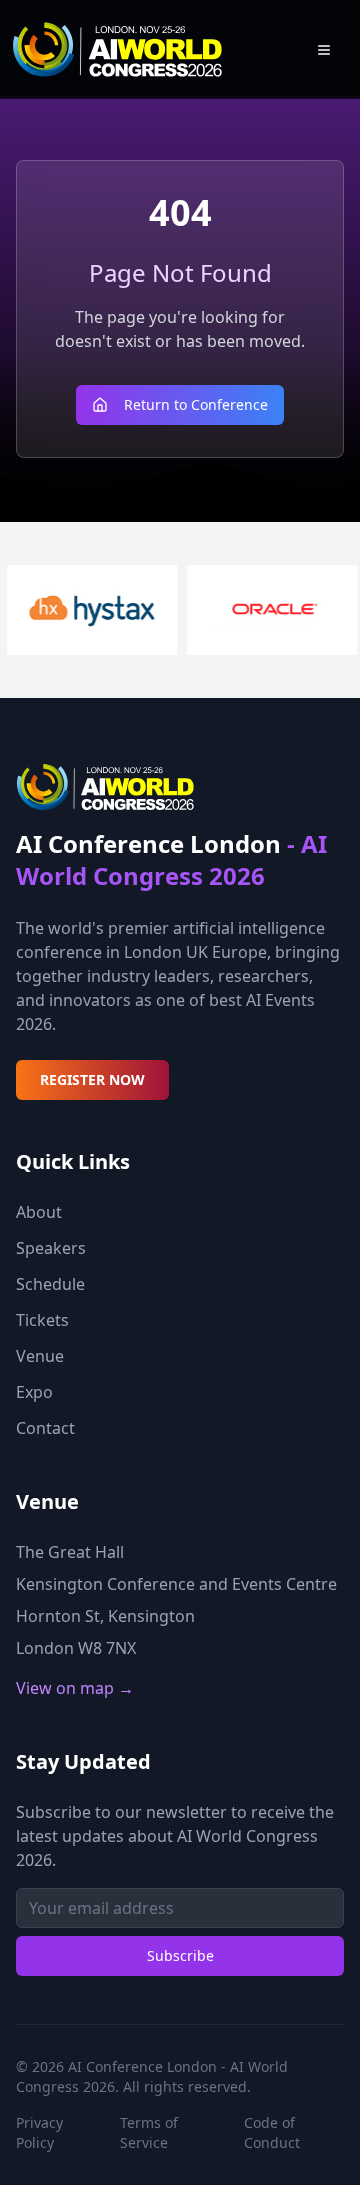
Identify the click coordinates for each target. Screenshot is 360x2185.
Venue (40, 1356)
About (39, 1212)
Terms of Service (149, 2132)
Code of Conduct (272, 2132)
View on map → (75, 1688)
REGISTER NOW (92, 1079)
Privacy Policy (39, 2132)
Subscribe (180, 1955)
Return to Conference (196, 404)
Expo (34, 1392)
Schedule (50, 1284)
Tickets (42, 1320)
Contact (45, 1428)
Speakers (51, 1248)
